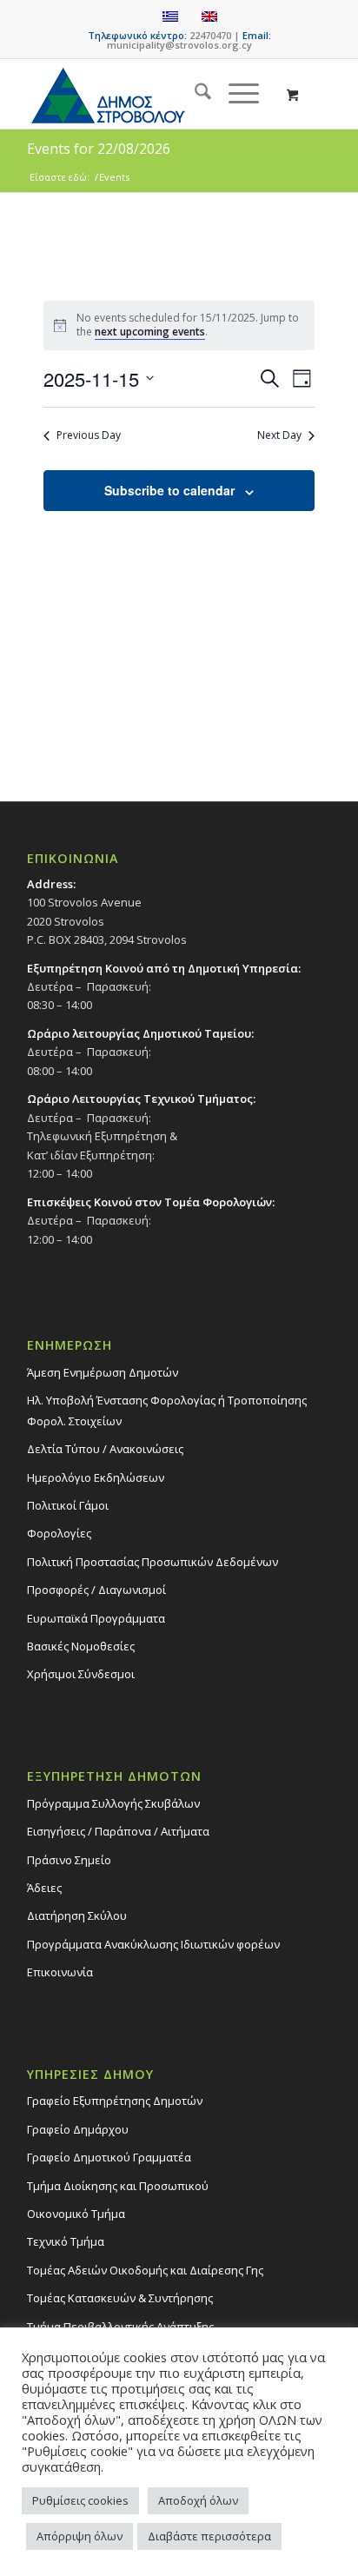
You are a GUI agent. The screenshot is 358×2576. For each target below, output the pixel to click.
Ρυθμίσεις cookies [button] (80, 2500)
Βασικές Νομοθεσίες (81, 1646)
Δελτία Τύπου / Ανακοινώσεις (105, 1449)
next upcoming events (150, 332)
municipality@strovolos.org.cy (179, 45)
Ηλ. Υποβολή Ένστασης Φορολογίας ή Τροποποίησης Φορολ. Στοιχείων (167, 1410)
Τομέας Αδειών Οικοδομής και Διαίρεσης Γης (145, 2270)
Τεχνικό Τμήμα (66, 2241)
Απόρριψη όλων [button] (80, 2536)
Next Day (279, 435)
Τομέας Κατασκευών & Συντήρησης (120, 2298)
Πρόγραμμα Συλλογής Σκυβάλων (113, 1803)
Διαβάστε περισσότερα (209, 2536)
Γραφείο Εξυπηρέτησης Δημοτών (115, 2101)
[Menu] (235, 94)
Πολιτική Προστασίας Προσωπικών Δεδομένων (152, 1562)
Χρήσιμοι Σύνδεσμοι (81, 1674)
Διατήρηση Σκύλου (77, 1915)
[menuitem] (194, 94)
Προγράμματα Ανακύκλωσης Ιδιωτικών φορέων (153, 1944)
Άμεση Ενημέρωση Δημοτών (103, 1372)
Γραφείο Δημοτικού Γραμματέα (109, 2157)
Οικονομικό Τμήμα (76, 2214)
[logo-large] (149, 94)
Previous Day (89, 435)
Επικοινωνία (60, 1972)
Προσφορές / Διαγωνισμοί (96, 1590)
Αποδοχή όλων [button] (198, 2500)
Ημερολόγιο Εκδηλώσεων (96, 1477)
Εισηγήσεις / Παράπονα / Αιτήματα (118, 1831)
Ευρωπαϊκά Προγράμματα (96, 1618)
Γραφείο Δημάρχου (78, 2129)
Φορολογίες (59, 1533)
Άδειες (44, 1888)
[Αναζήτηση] (194, 94)
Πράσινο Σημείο (69, 1860)
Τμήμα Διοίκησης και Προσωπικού (118, 2186)
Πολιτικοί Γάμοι (68, 1505)
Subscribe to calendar (169, 490)
